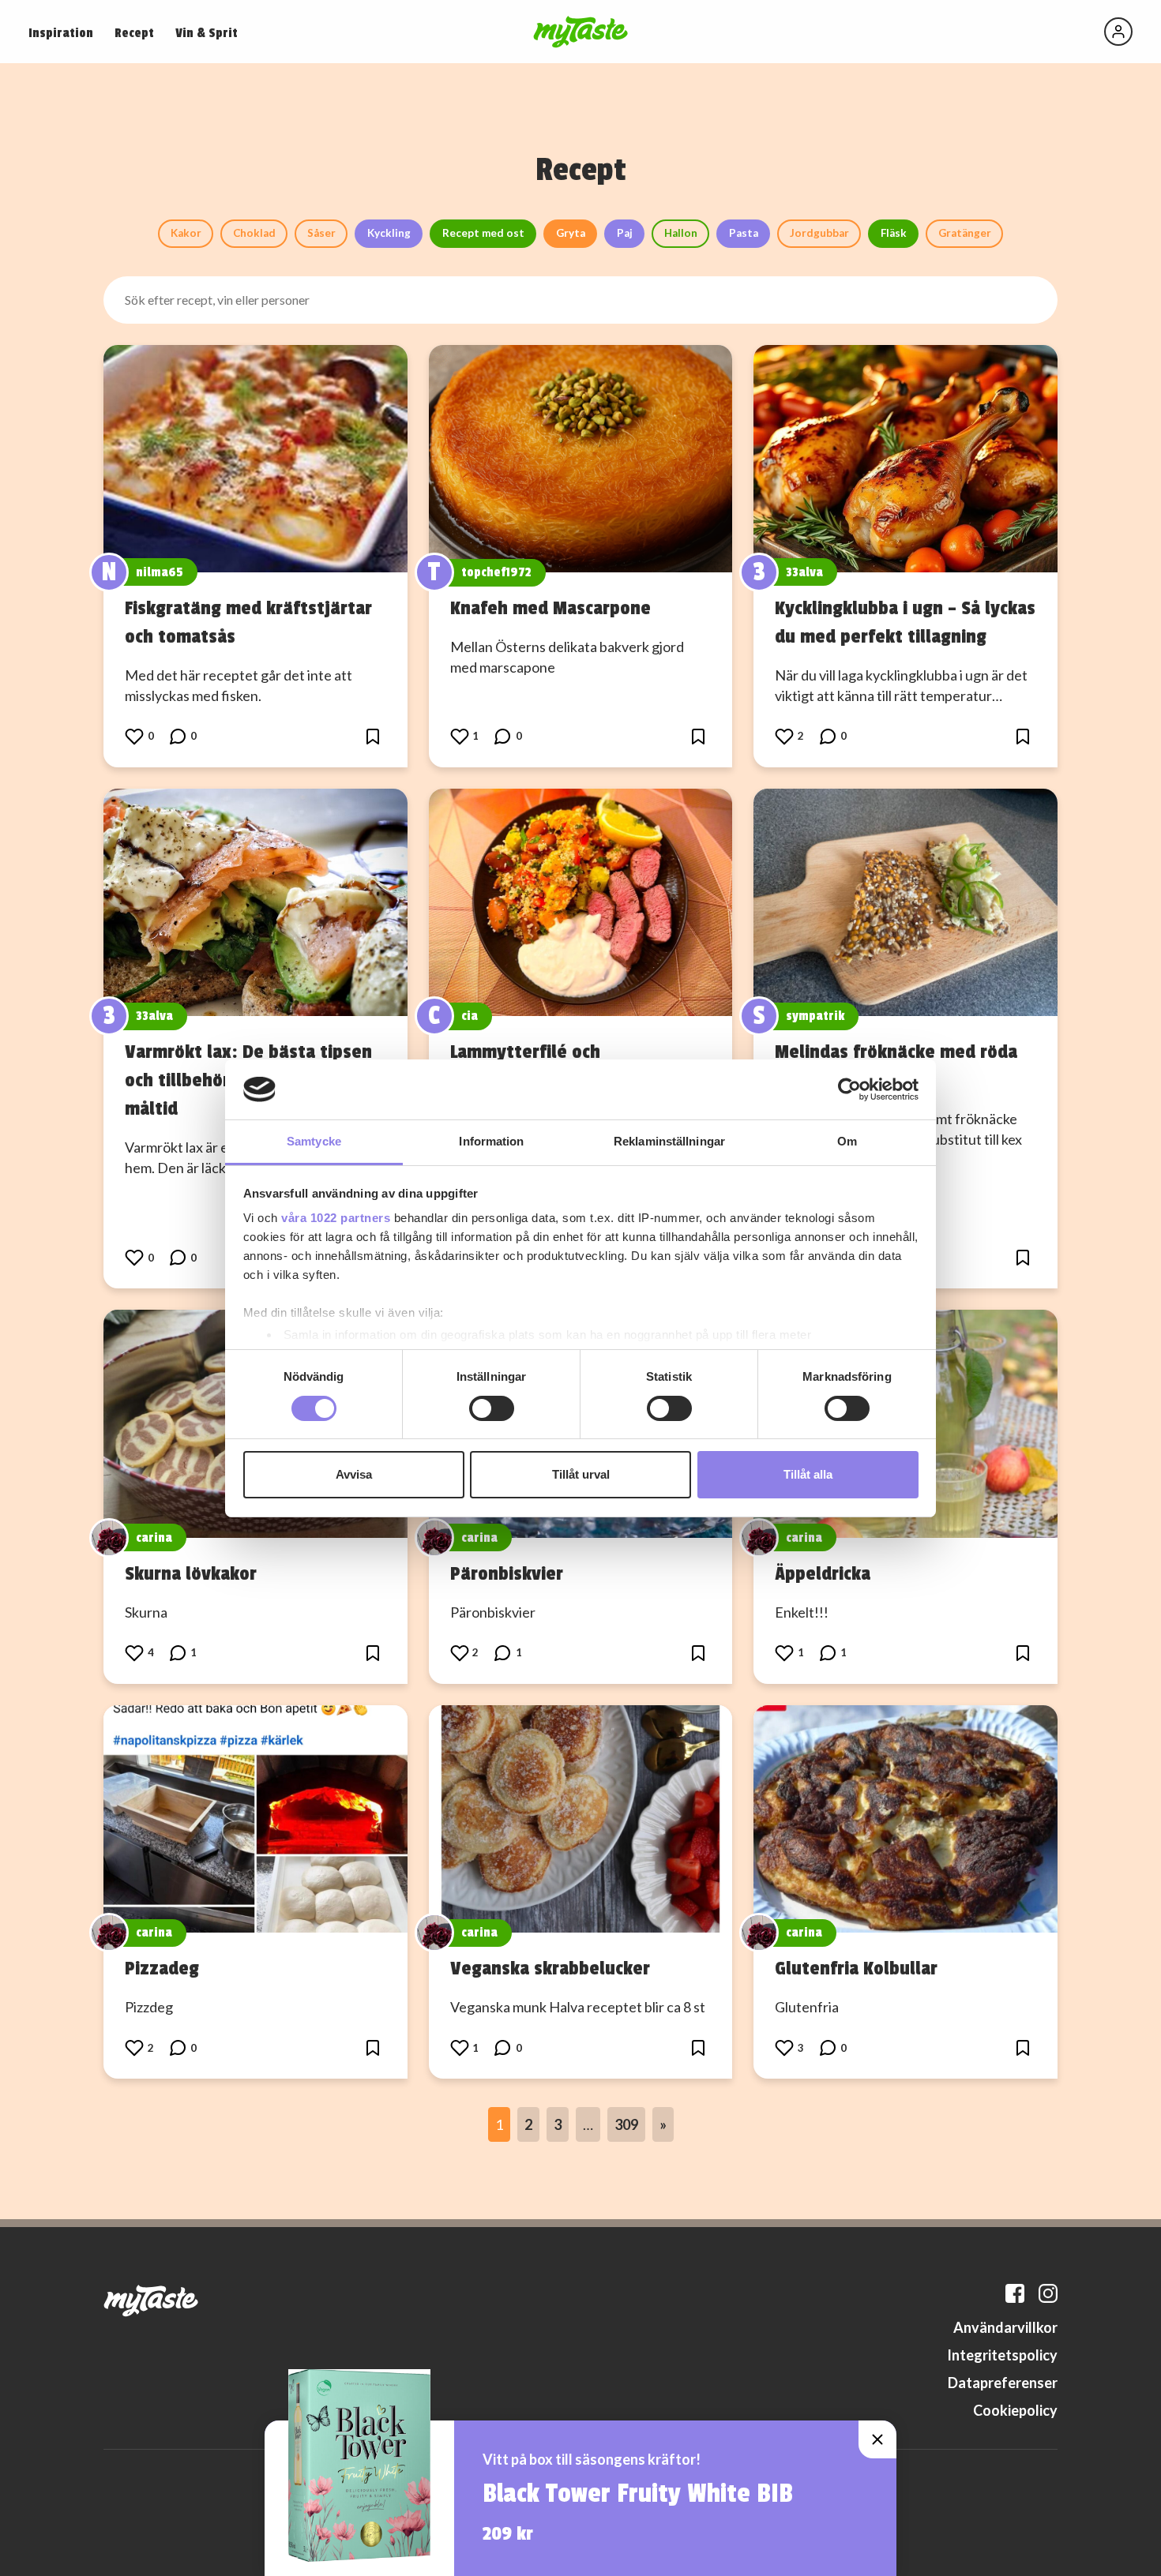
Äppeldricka (823, 1573)
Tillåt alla (808, 1474)
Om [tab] (847, 1141)
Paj (625, 233)
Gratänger (965, 233)
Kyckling (389, 233)
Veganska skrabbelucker (550, 1968)
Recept (134, 33)
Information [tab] (491, 1141)
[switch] (492, 1408)
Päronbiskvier (507, 1573)
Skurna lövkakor (191, 1573)
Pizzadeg (162, 1968)
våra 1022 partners (336, 1218)
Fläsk (894, 233)
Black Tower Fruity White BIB (638, 2494)
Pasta (744, 233)
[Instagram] (1048, 2293)
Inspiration (61, 33)
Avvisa (354, 1474)
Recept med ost (483, 233)
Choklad (254, 233)
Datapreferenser (1003, 2383)
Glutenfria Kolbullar (856, 1968)
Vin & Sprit (207, 33)
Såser (321, 233)
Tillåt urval (581, 1474)
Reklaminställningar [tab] (669, 1141)
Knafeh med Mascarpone (550, 608)
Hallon (681, 233)
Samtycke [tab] (314, 1141)
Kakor (186, 233)
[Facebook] (1015, 2293)
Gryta (571, 233)
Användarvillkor (1005, 2327)
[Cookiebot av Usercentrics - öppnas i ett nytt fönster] (849, 1089)
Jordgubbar (819, 233)
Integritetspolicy (1002, 2355)
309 (626, 2124)
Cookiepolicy (1015, 2410)
